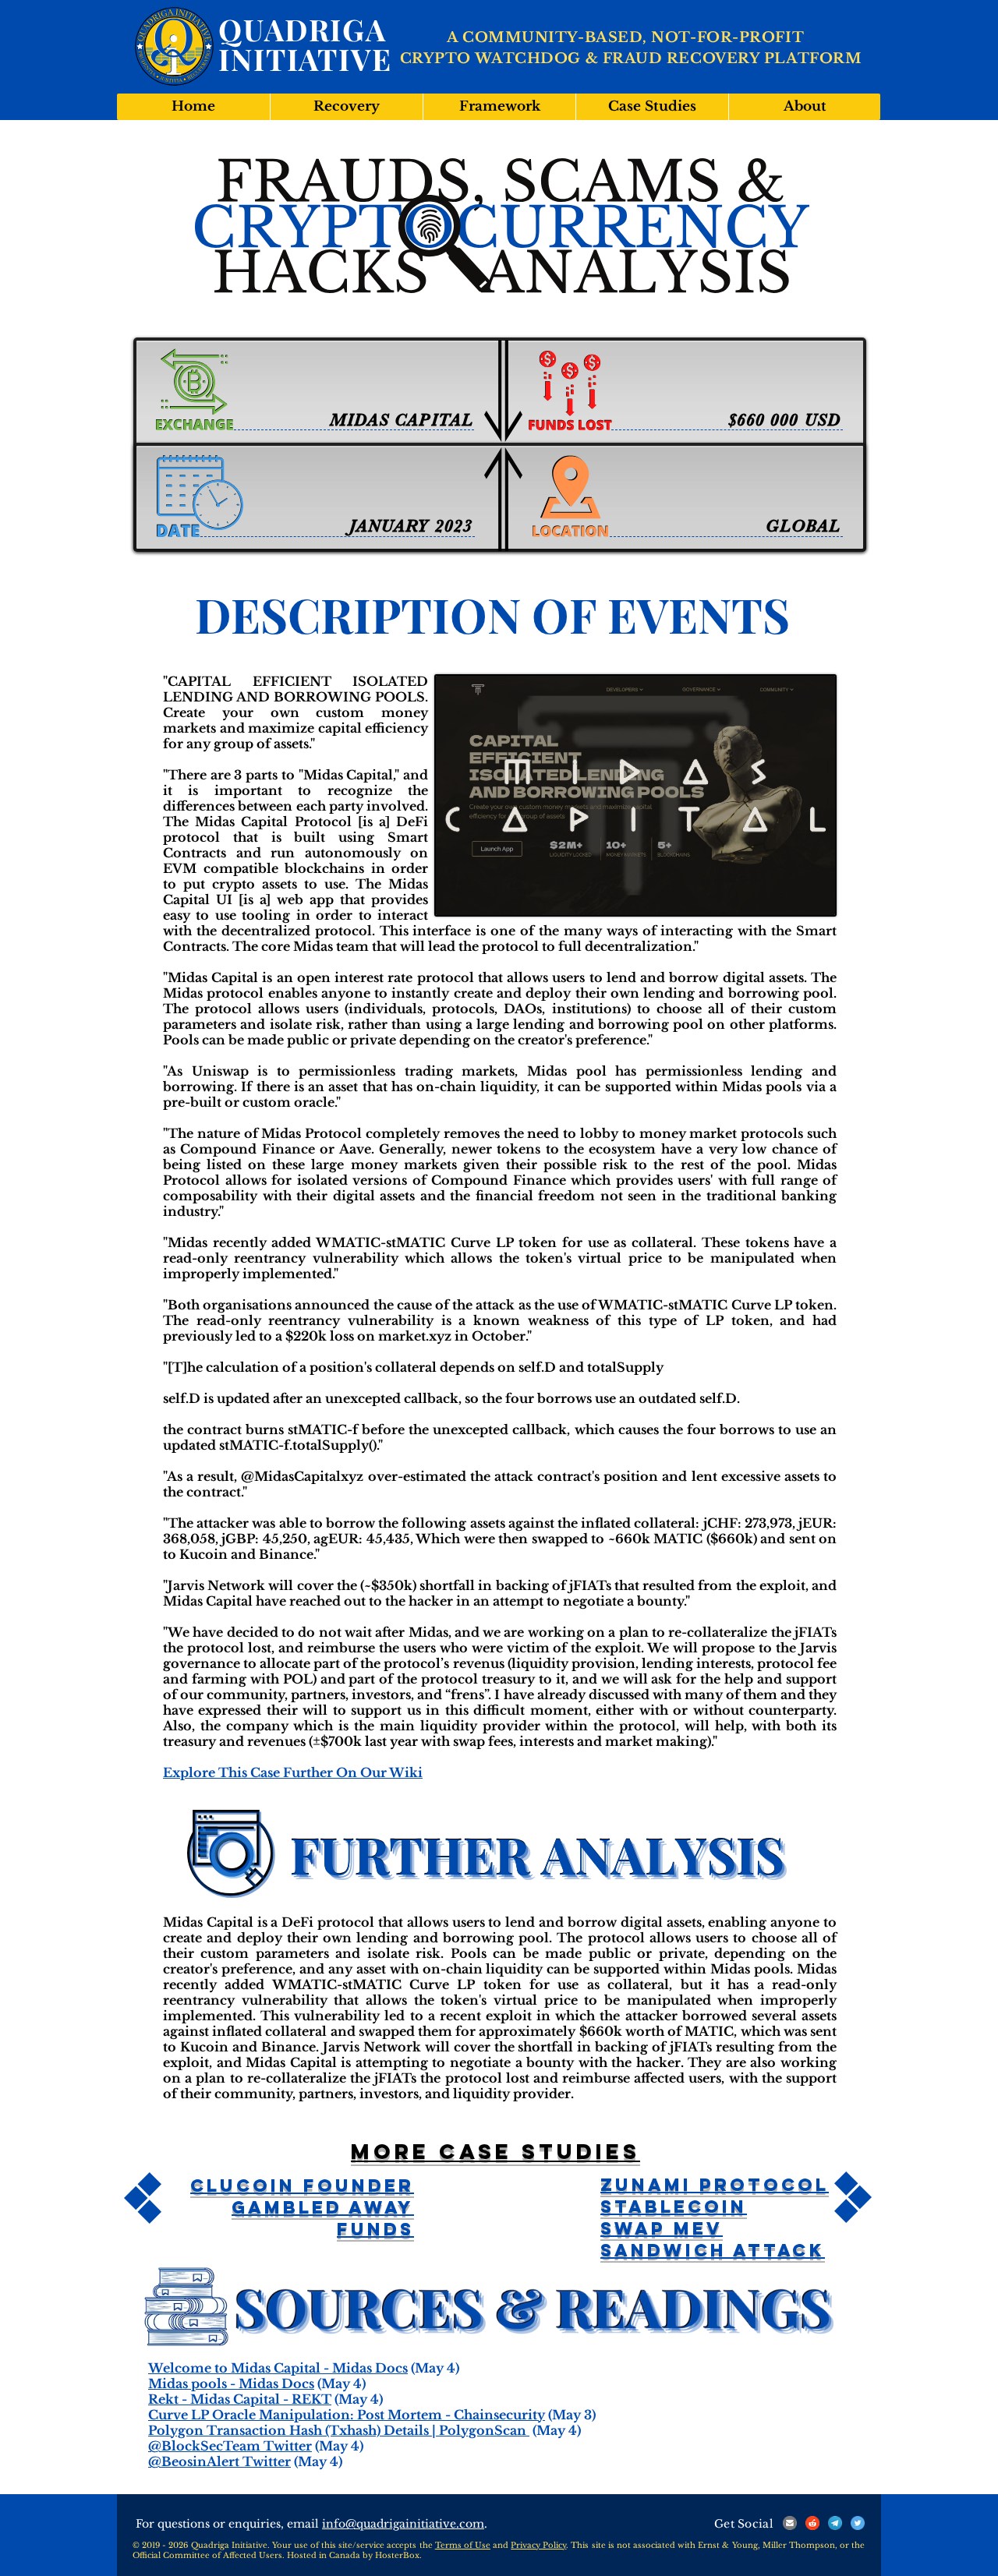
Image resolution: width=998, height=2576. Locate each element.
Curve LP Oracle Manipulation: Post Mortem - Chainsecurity (347, 2415)
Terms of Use (463, 2545)
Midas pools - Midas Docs (231, 2383)
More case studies (495, 2151)
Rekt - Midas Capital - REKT (240, 2399)
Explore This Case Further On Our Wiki (293, 1772)
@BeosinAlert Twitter (219, 2461)
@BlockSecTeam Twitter (230, 2446)
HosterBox (397, 2555)
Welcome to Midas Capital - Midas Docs (278, 2368)
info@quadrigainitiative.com (403, 2524)
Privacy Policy (538, 2545)
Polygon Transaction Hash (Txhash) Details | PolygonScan (339, 2430)
